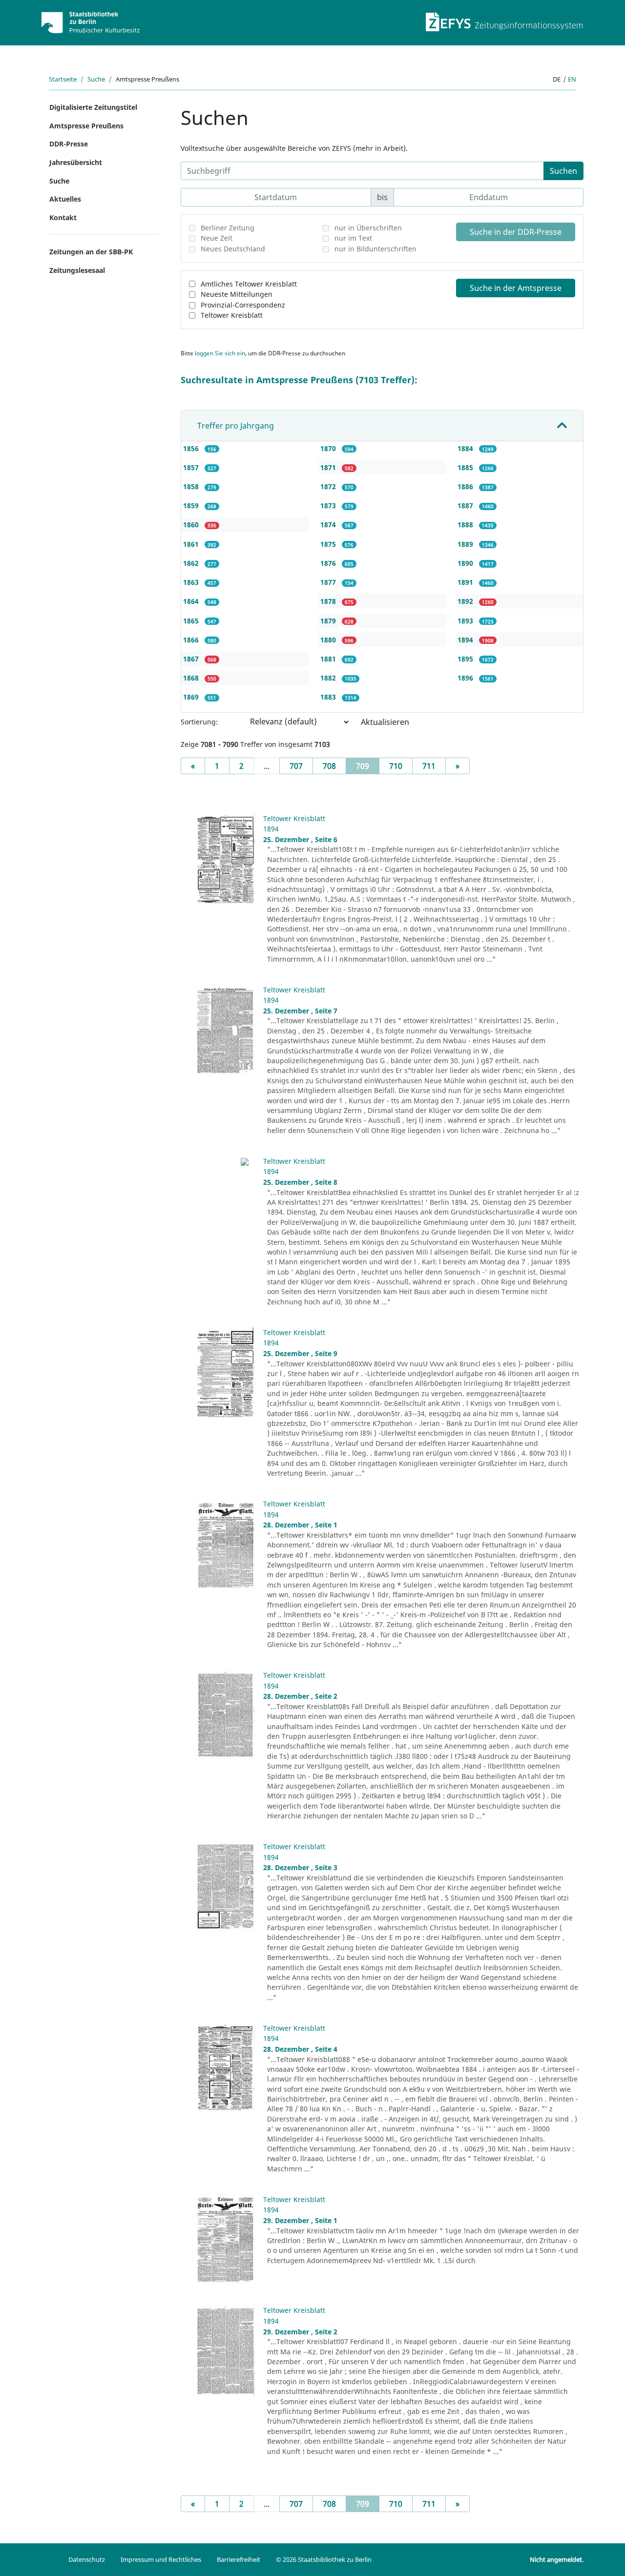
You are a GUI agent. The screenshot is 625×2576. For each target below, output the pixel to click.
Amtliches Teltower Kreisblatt (249, 284)
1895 (466, 659)
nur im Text (353, 238)
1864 (192, 601)
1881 (329, 659)
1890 (466, 563)
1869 (192, 697)
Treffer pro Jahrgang (236, 426)
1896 (466, 678)
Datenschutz (87, 2559)
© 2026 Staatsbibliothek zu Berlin (324, 2559)
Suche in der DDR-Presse (516, 232)
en (572, 79)
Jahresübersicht (76, 162)
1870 (329, 448)
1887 (466, 505)
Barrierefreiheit (239, 2559)
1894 (466, 640)
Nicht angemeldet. (557, 2559)
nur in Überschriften (368, 228)
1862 (192, 563)
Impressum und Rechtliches (161, 2559)
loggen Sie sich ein (220, 353)
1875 (329, 544)
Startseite (63, 79)
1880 (329, 640)
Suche (96, 79)
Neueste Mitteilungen (237, 294)
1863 (192, 582)
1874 (329, 525)
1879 (329, 621)
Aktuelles (65, 199)
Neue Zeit (217, 238)
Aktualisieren (385, 722)
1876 (329, 563)
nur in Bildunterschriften (375, 249)
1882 (329, 678)
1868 (192, 678)
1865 (192, 621)
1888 (466, 525)
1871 (329, 467)
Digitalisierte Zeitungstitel (93, 107)
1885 (466, 467)
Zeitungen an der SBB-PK (91, 252)
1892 (466, 601)
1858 (192, 486)
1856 (192, 448)
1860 (192, 525)
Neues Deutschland (233, 249)
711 (429, 766)
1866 (192, 640)
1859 (192, 505)
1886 (466, 486)
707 (296, 766)
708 (329, 766)
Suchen (563, 171)
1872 (329, 486)
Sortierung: (199, 722)
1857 (192, 467)
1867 (192, 659)
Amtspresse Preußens (86, 126)
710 (396, 766)
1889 (466, 544)
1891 (466, 582)
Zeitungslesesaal (77, 270)
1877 (329, 582)
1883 (329, 697)
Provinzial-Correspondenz (243, 305)
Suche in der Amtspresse (516, 288)
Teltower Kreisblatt (232, 315)
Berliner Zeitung (228, 228)
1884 (466, 448)
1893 (466, 621)
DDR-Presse (69, 144)
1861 (192, 544)
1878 (329, 601)
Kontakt (63, 217)
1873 (329, 505)
